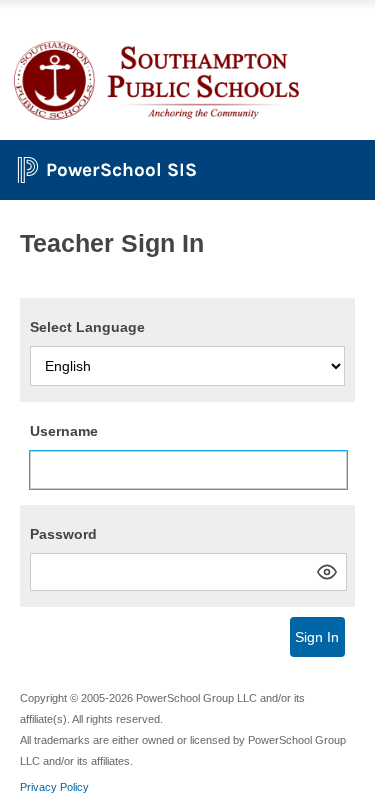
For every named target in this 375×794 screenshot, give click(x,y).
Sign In (317, 637)
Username (64, 431)
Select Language (87, 327)
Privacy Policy (54, 787)
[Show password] (327, 572)
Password (63, 534)
